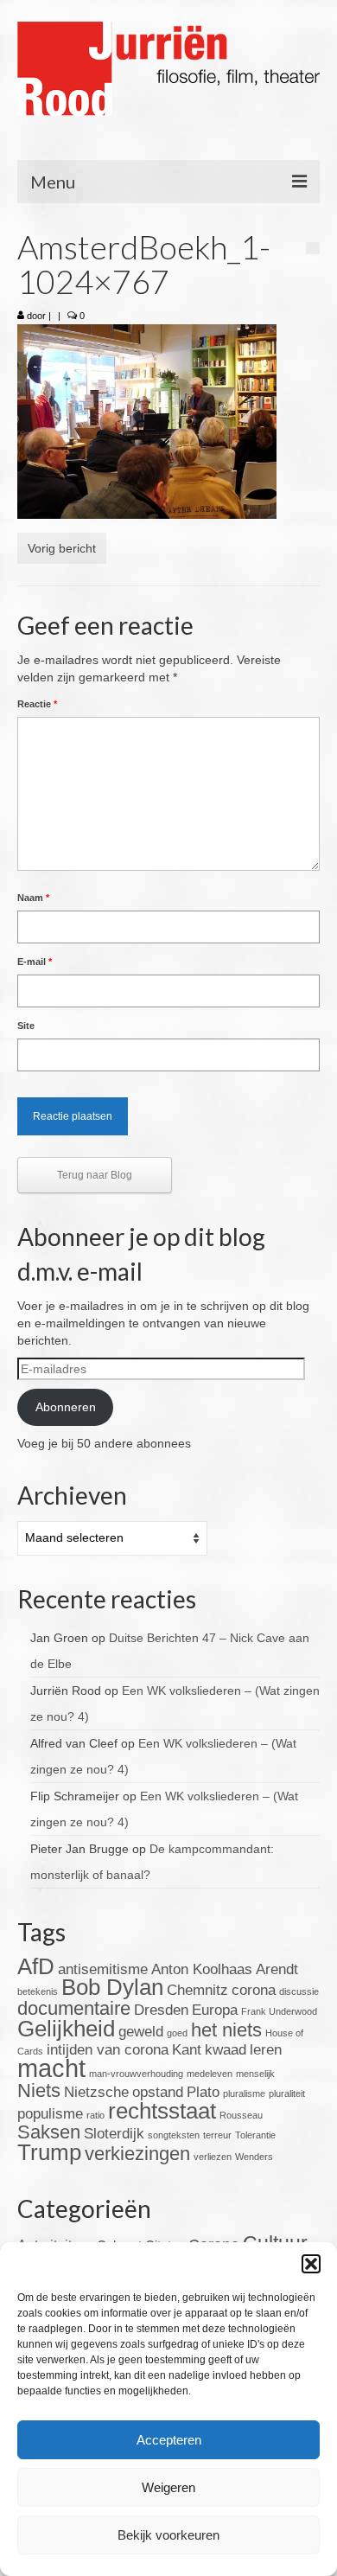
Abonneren (66, 1407)
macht (51, 2068)
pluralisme (244, 2093)
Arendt (277, 1969)
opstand (158, 2092)
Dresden (161, 2010)
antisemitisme (103, 1969)
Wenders (254, 2157)
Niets (39, 2090)
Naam (33, 898)
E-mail (35, 962)
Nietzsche (96, 2092)
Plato (203, 2092)
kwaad (226, 2050)
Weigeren (168, 2487)
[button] (311, 2264)
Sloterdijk (114, 2134)
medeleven (210, 2074)
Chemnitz (197, 1990)
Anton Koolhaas (202, 1969)
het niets (226, 2030)
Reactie (37, 704)
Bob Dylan (112, 1987)
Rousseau (241, 2115)
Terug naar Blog (95, 1175)
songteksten (174, 2135)
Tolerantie (255, 2135)
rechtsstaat (162, 2111)
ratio (95, 2115)
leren (266, 2050)
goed (177, 2033)
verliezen (213, 2157)
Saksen (49, 2132)
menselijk (255, 2074)
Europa (215, 2010)
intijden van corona (108, 2050)
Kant (187, 2050)
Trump (49, 2152)
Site (26, 1026)
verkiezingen (137, 2154)
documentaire (74, 2008)
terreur (217, 2135)
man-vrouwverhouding (136, 2074)
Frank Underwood (279, 2011)
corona (254, 1990)
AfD (36, 1966)
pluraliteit (287, 2093)
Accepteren (169, 2440)
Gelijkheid (66, 2029)
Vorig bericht (62, 548)
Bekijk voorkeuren (168, 2535)
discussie (299, 1991)
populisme (50, 2114)
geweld (141, 2032)
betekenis (38, 1991)
